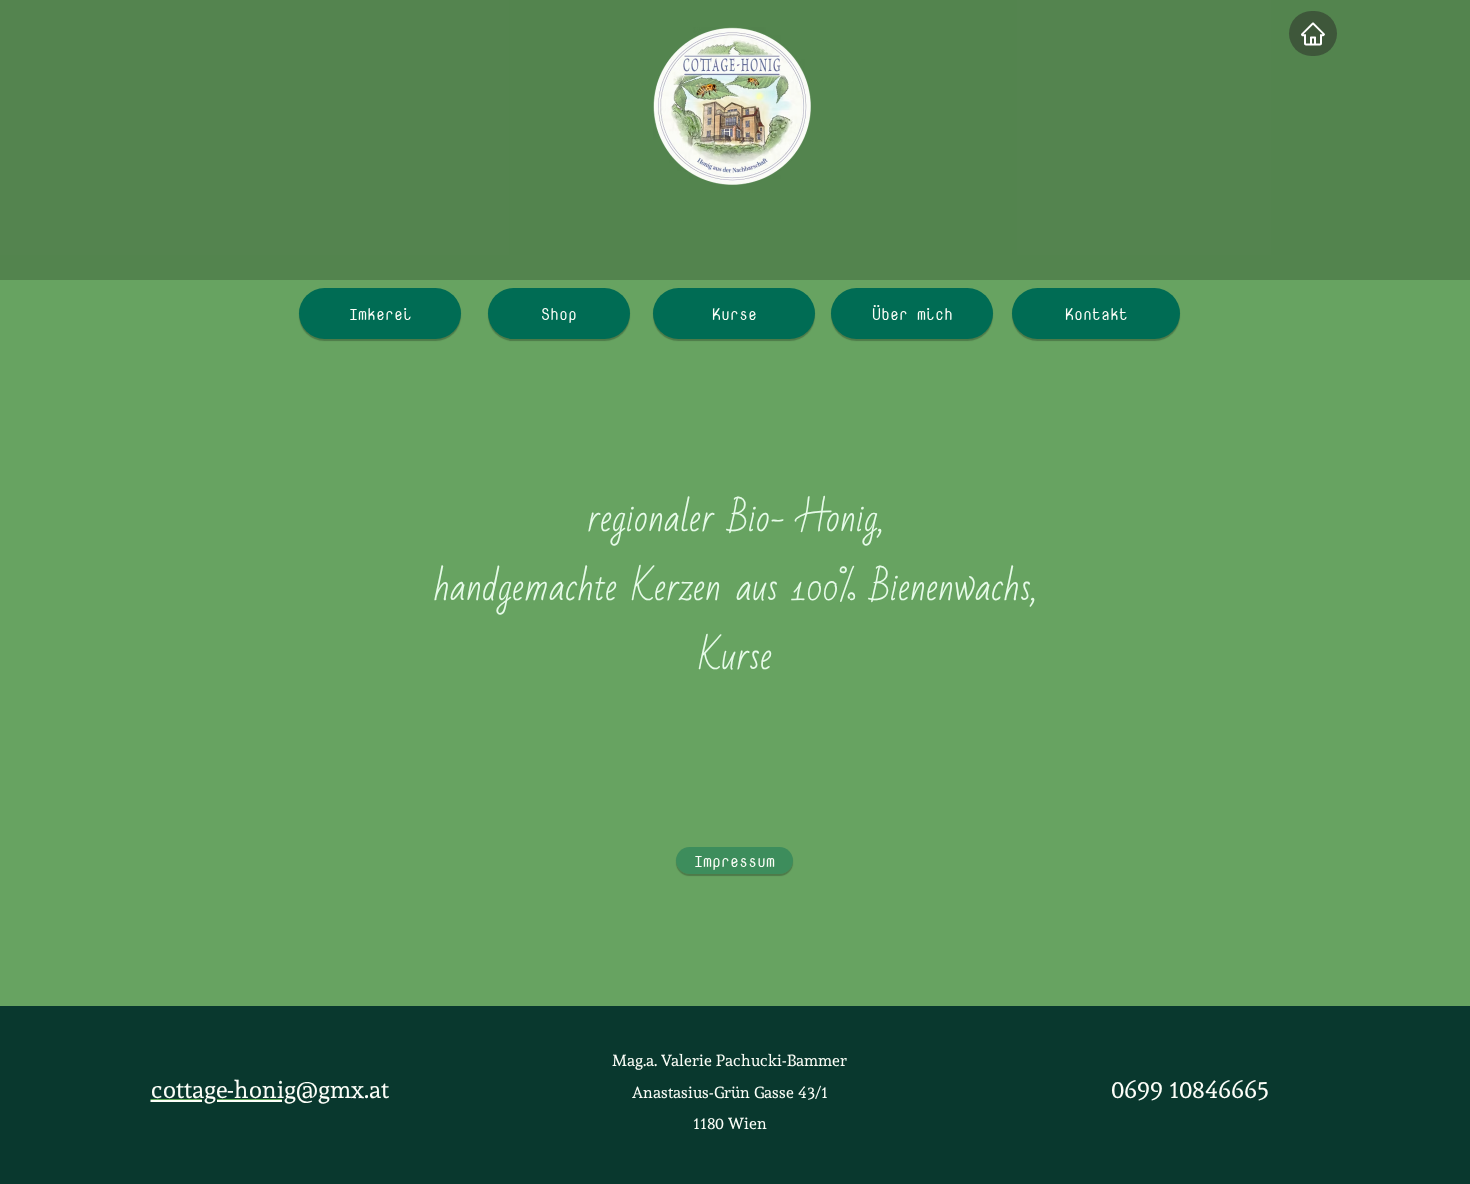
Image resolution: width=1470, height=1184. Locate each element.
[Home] (1313, 33)
